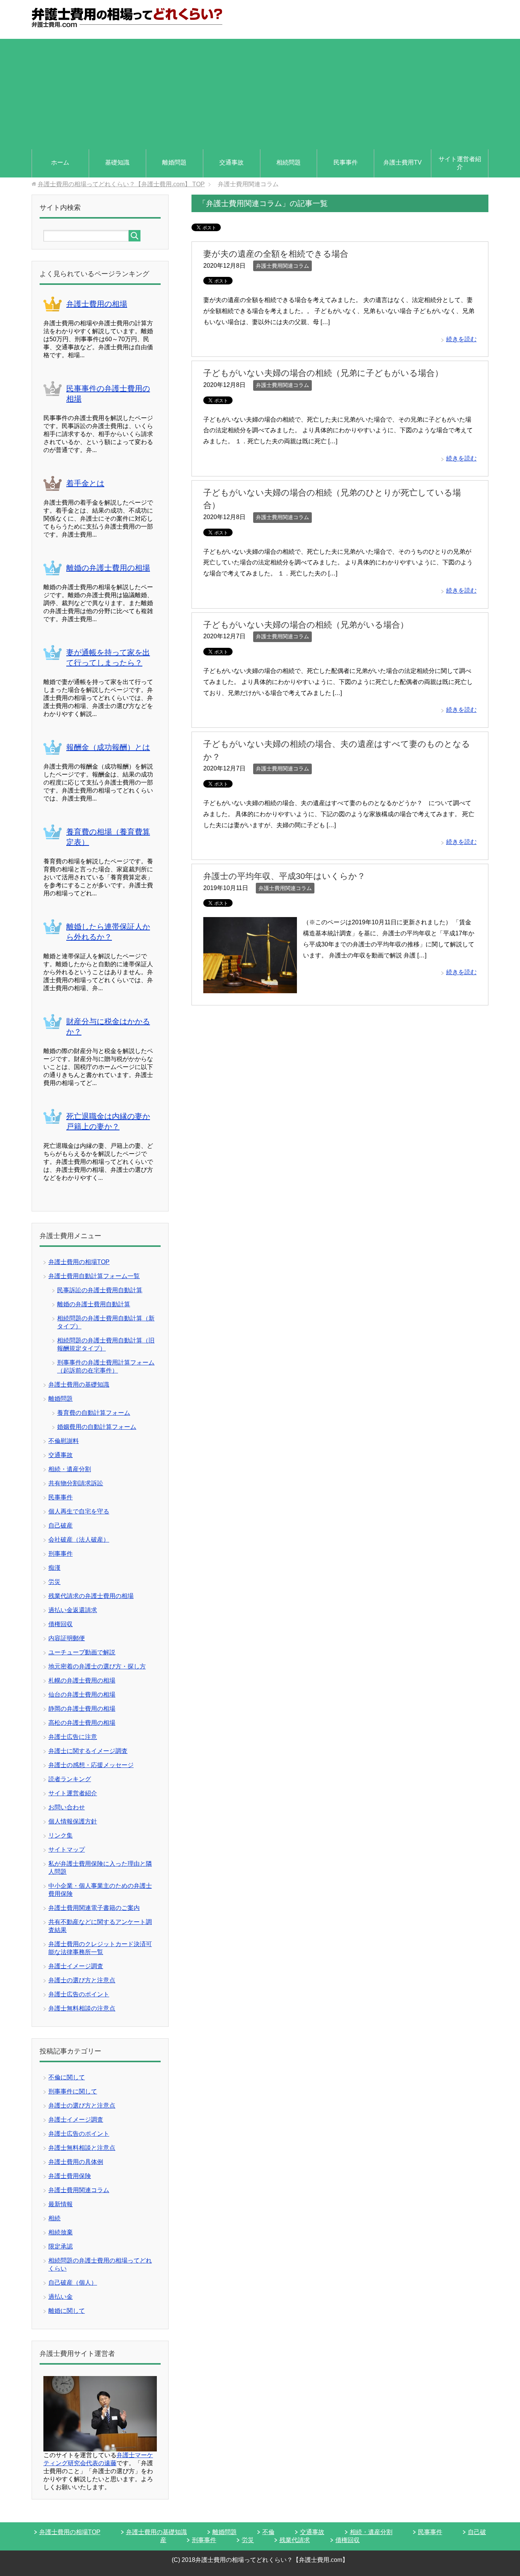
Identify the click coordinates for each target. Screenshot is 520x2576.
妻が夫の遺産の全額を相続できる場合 (276, 254)
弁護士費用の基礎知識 (79, 1385)
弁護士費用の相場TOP (79, 1262)
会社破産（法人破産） (79, 1540)
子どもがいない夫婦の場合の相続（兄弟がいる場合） (306, 625)
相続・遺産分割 (70, 1469)
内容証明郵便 (67, 1638)
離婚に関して (67, 2311)
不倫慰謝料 (64, 1441)
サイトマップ (67, 1850)
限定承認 (61, 2246)
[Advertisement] (260, 92)
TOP (121, 184)
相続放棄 (61, 2232)
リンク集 (61, 1835)
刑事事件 (61, 1554)
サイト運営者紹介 (460, 163)
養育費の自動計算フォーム (94, 1413)
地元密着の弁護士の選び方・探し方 (97, 1666)
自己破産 (61, 1525)
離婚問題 (174, 162)
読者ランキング (70, 1779)
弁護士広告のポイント (79, 1994)
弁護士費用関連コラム (282, 266)
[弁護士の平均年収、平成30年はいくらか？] (250, 987)
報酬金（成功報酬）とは (108, 747)
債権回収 (61, 1624)
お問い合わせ (67, 1807)
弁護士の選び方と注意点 (82, 1980)
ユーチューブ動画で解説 (82, 1652)
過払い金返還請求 (73, 1610)
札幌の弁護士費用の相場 (82, 1680)
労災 (54, 1582)
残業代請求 (295, 2540)
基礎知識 (117, 162)
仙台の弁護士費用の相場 (82, 1695)
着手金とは (85, 483)
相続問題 (289, 162)
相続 (54, 2218)
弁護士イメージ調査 (76, 1966)
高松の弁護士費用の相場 (82, 1723)
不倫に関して (67, 2077)
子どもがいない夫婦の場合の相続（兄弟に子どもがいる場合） (323, 373)
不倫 (268, 2532)
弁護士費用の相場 (97, 304)
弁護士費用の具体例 (76, 2162)
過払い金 (61, 2297)
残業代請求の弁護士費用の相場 (91, 1596)
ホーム (60, 162)
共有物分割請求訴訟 (76, 1483)
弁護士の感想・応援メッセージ (91, 1765)
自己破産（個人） (73, 2283)
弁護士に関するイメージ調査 (88, 1751)
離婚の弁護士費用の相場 (108, 568)
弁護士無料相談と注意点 (82, 2148)
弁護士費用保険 (70, 2176)
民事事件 (346, 162)
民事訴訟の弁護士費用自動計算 (100, 1290)
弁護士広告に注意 (73, 1737)
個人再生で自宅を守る (79, 1511)
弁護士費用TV (403, 162)
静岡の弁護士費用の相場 (82, 1709)
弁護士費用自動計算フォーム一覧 (94, 1276)
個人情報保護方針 (73, 1821)
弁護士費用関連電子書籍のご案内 (94, 1908)
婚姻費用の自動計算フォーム (97, 1427)
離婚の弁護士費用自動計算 (94, 1304)
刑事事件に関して (73, 2091)
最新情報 (61, 2204)
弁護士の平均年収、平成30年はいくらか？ (284, 876)
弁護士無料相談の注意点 (82, 2008)
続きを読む (461, 339)
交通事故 (231, 162)
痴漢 (54, 1568)
